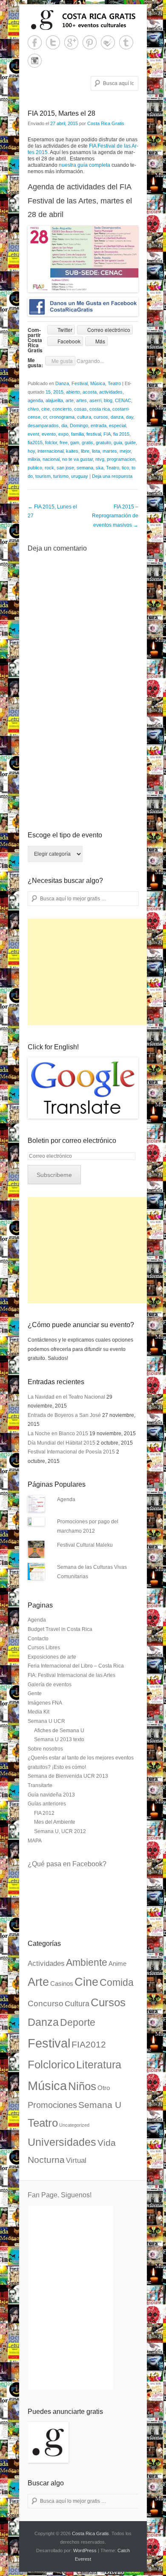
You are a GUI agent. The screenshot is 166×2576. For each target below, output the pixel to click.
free (64, 443)
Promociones (52, 2105)
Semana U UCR (46, 1721)
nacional (51, 459)
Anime (117, 1964)
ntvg (100, 459)
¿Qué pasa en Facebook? (67, 1864)
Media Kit (39, 1712)
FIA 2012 (44, 1813)
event (33, 434)
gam (75, 443)
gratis (87, 443)
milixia (34, 459)
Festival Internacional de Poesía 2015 (71, 1452)
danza (117, 417)
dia (64, 426)
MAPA (35, 1841)
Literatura (99, 2065)
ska (100, 468)
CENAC (123, 400)
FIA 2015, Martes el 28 (62, 113)
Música (98, 383)
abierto (73, 392)
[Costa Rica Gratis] (83, 20)
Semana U (100, 2105)
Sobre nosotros (45, 1749)
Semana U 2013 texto (59, 1739)
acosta (90, 392)
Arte (38, 1982)
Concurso (46, 2003)
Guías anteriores (47, 1804)
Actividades (46, 1963)
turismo (61, 476)
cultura (84, 417)
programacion (121, 459)
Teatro (114, 383)
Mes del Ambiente (55, 1822)
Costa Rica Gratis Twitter (53, 42)
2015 (58, 392)
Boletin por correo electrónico (72, 1141)
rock (49, 468)
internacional (50, 451)
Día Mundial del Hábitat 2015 (62, 1443)
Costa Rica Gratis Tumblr (126, 42)
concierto (62, 409)
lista (96, 451)
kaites (72, 451)
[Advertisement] (92, 972)
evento (49, 434)
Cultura (77, 2003)
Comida (117, 1982)
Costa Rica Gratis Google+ (71, 42)
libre (85, 451)
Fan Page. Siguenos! (60, 2195)
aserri (95, 400)
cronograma (62, 417)
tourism (43, 476)
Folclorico (51, 2065)
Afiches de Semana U (59, 1731)
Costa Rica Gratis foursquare (108, 42)
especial (117, 426)
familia (77, 434)
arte (70, 400)
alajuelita (54, 400)
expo (63, 434)
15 (48, 392)
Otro (104, 2088)
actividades (111, 392)
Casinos (62, 1984)
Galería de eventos (50, 1685)
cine (46, 409)
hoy (31, 451)
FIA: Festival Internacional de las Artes (72, 1675)
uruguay (80, 476)
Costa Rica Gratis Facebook (35, 42)
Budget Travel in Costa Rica (60, 1629)
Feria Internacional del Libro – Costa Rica (76, 1666)
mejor (125, 451)
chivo (33, 409)
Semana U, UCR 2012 (60, 1831)
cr (45, 417)
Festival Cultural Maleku (85, 1545)
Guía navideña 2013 (51, 1795)
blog (108, 400)
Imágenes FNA (45, 1703)
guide (130, 443)
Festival (80, 383)
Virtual (76, 2160)
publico (35, 468)
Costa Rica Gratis (106, 123)
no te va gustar (77, 459)
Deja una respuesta (112, 476)
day (130, 417)
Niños (82, 2086)
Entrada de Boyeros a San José (64, 1415)
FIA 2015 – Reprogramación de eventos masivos (115, 516)
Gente (35, 1694)
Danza (62, 383)
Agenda (66, 1499)
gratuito (103, 443)
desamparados (43, 426)
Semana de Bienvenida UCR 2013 (68, 1776)
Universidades (62, 2142)
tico (125, 468)
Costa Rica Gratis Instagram (35, 61)
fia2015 (35, 443)
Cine (86, 1982)
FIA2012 (89, 2045)
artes (82, 400)
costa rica (100, 409)
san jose (65, 468)
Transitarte (40, 1785)
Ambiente (87, 1962)
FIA (107, 434)
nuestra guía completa (84, 165)
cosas (80, 409)
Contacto (38, 1639)
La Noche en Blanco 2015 (58, 1434)
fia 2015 (121, 434)
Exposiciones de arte (52, 1657)
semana (85, 468)
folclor (51, 443)
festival (94, 434)
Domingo (79, 426)
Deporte (78, 2022)
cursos (101, 417)
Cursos (108, 2002)
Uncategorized (74, 2125)
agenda (35, 400)
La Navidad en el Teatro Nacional (66, 1397)
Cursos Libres (44, 1648)
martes (110, 451)
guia (118, 443)
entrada (99, 426)
